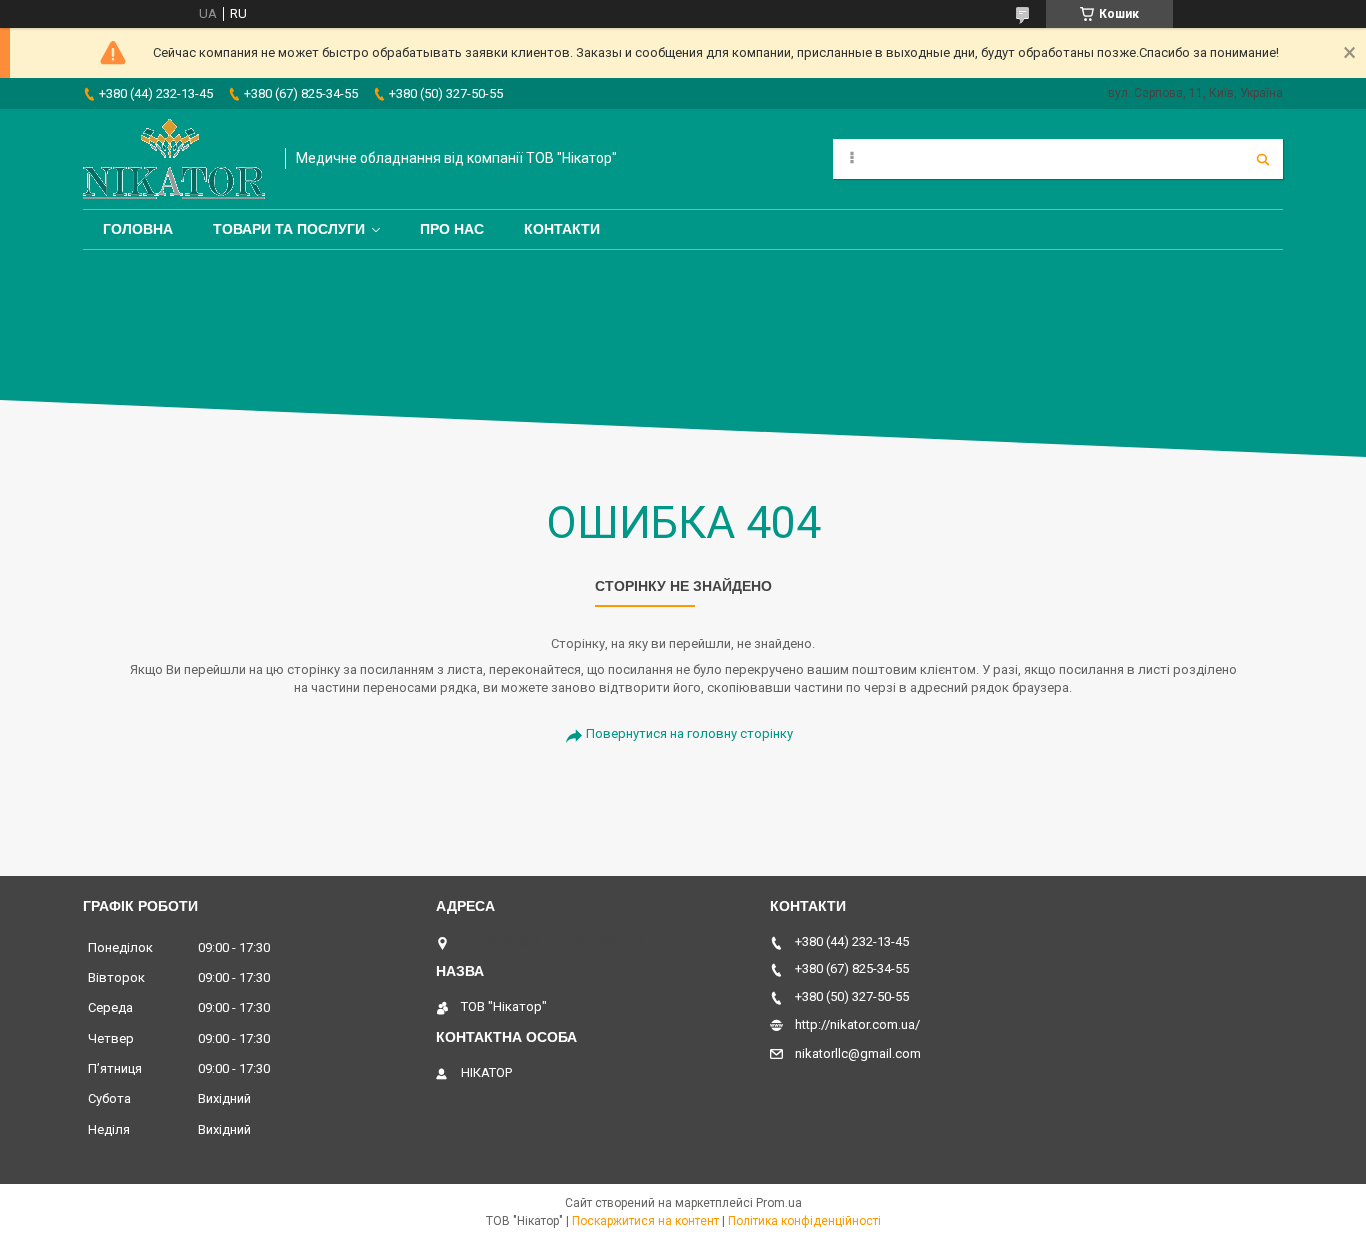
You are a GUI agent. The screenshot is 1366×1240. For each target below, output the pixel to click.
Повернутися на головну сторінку (689, 733)
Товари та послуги (289, 229)
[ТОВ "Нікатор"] (174, 159)
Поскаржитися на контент (645, 1221)
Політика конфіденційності (804, 1221)
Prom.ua (779, 1203)
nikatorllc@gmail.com (858, 1053)
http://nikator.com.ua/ (857, 1024)
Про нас (452, 229)
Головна (138, 229)
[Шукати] (1263, 159)
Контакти (562, 229)
